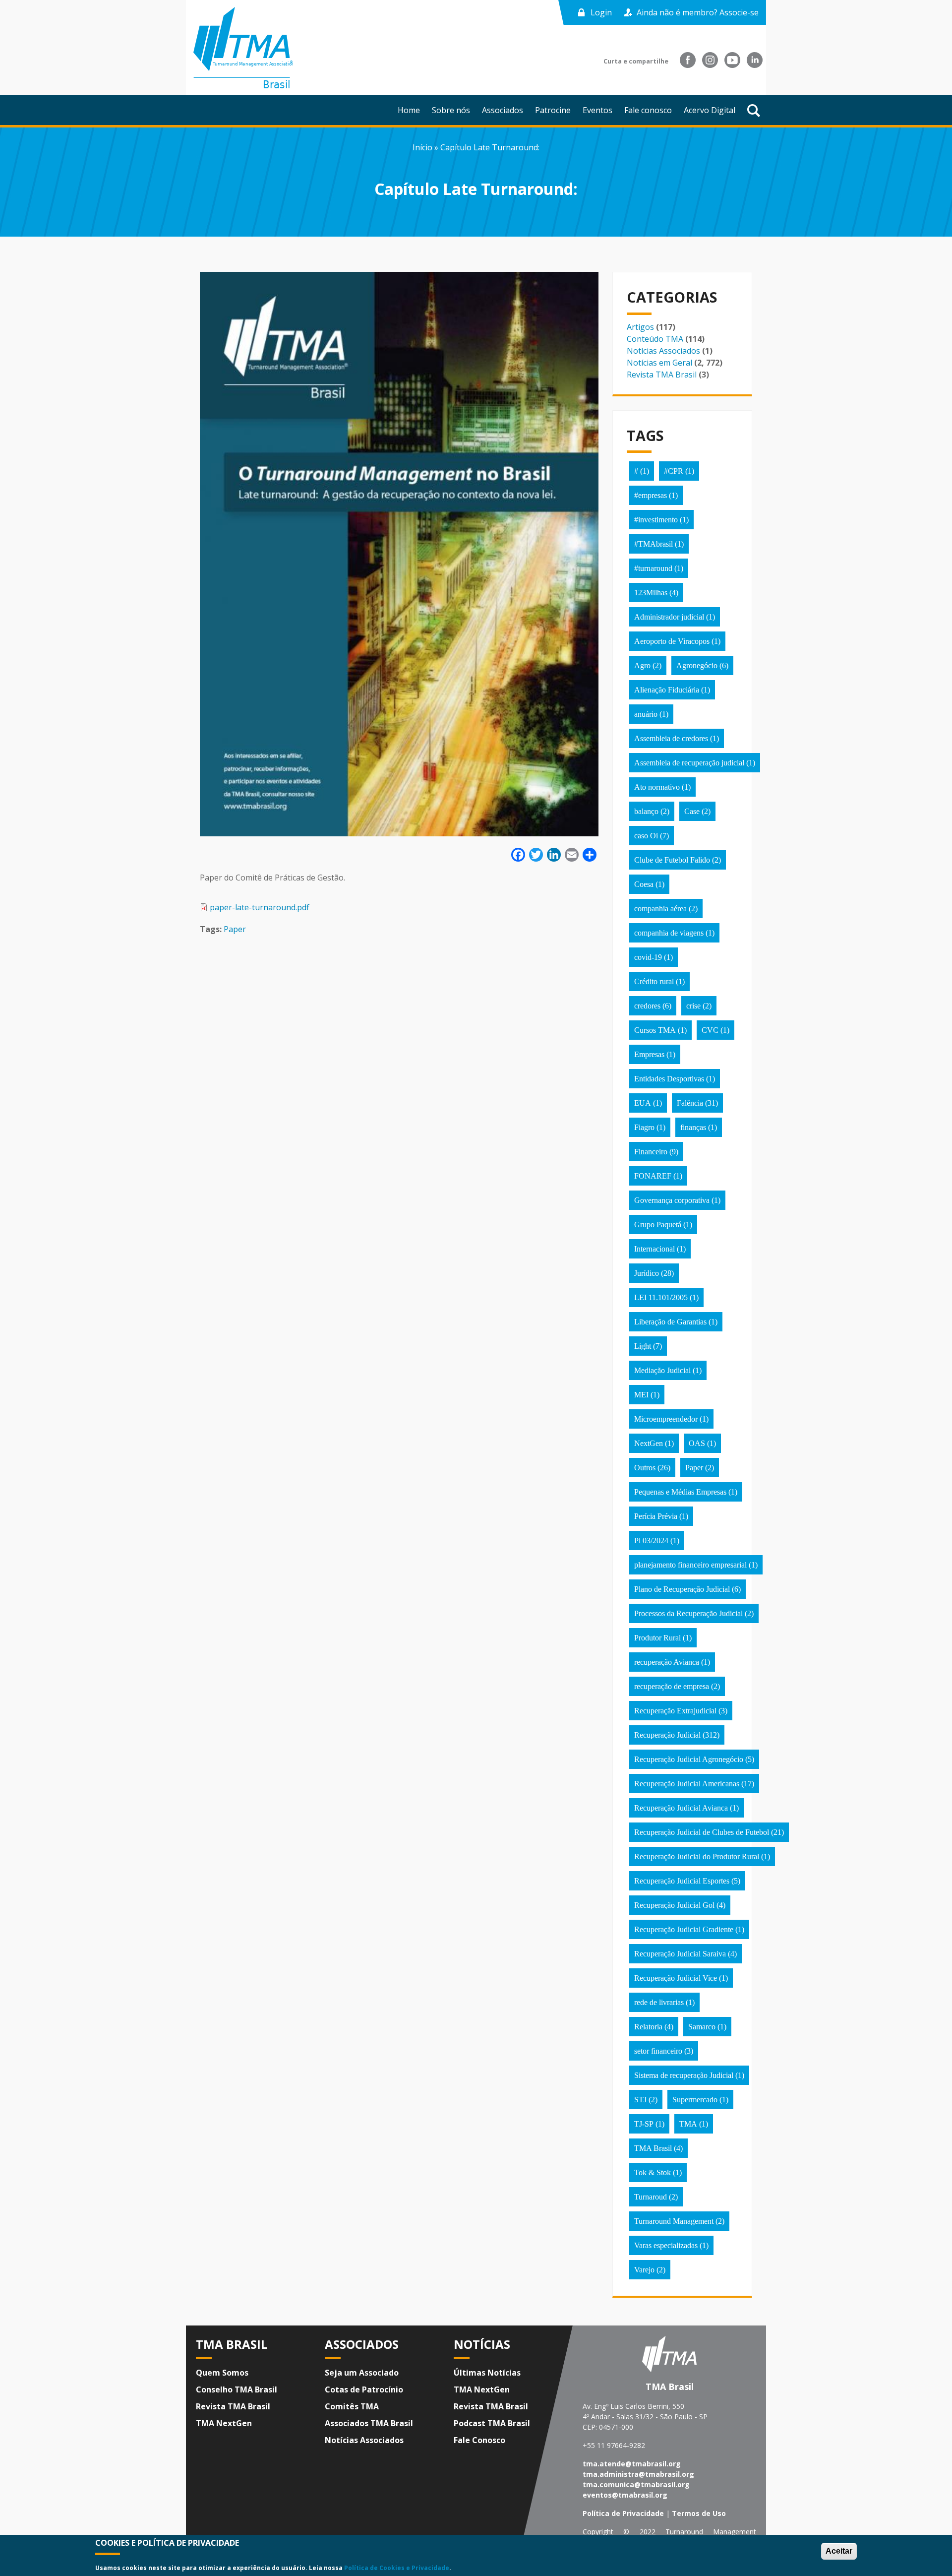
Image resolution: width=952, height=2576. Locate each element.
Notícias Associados (663, 351)
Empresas (649, 1054)
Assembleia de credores (671, 738)
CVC (710, 1030)
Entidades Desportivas (669, 1079)
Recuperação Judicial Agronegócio (689, 1759)
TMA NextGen (224, 2423)
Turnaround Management (674, 2221)
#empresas (651, 495)
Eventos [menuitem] (597, 110)
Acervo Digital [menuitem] (710, 110)
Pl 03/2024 (651, 1540)
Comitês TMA (352, 2406)
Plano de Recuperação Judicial (682, 1589)
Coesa (644, 884)
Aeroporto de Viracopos (672, 641)
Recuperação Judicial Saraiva (680, 1954)
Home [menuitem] (409, 110)
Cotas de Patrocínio (364, 2389)
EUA (643, 1103)
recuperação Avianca (667, 1662)
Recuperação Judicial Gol (674, 1905)
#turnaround (653, 568)
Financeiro (651, 1152)
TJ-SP (644, 2124)
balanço (646, 811)
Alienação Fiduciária (667, 690)
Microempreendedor (666, 1419)
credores (647, 1006)
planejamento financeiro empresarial (690, 1565)
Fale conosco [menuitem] (648, 110)
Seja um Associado (362, 2373)
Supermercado (695, 2100)
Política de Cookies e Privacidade (397, 2568)
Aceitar (839, 2551)
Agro (642, 665)
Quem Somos (222, 2373)
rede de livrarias (659, 2002)
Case (692, 811)
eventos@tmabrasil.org (625, 2495)
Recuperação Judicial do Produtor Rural (697, 1856)
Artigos (640, 327)
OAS (697, 1443)
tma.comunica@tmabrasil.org (636, 2484)
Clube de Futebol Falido (672, 860)
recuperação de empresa (672, 1686)
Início (422, 147)
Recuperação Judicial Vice (676, 1978)
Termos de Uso (699, 2513)
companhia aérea (660, 909)
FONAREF (653, 1176)
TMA (688, 2124)
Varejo (644, 2270)
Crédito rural (654, 981)
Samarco (702, 2027)
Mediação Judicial (662, 1370)
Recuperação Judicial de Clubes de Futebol (702, 1832)
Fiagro (644, 1127)
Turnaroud (651, 2197)
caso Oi (646, 836)
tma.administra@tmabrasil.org (638, 2474)
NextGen (649, 1443)
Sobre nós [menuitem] (451, 110)
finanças (693, 1127)
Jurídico (647, 1273)
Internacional (654, 1249)
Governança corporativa (672, 1200)
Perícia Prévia (656, 1516)
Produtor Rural (657, 1638)
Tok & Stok (653, 2172)
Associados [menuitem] (503, 110)
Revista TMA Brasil (662, 375)
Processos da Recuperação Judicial (688, 1613)
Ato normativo (657, 787)
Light (643, 1346)
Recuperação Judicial (667, 1735)
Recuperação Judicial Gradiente (684, 1929)
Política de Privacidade (623, 2513)
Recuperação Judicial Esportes (682, 1881)
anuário (646, 714)
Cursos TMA (655, 1030)
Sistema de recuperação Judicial (684, 2075)
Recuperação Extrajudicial (675, 1711)
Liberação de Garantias (670, 1322)
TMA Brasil (653, 2148)
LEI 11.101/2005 (661, 1297)
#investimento (656, 520)
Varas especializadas (666, 2245)
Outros (645, 1468)
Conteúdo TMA (655, 339)
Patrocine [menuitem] (553, 110)
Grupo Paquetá (658, 1225)
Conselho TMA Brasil (237, 2389)
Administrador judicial (669, 617)
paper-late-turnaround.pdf (260, 907)
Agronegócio (697, 665)
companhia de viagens (669, 933)
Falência (690, 1103)
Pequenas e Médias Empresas (680, 1492)
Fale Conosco (479, 2440)
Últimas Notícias (487, 2373)
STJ (640, 2100)
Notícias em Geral (659, 363)
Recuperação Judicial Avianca (681, 1808)
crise (693, 1006)
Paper (235, 929)
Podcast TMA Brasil (492, 2423)
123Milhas (651, 593)
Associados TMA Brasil (369, 2423)
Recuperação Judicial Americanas (687, 1784)
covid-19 (648, 957)
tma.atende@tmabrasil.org (632, 2464)
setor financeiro (658, 2051)
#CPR (674, 471)
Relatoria (648, 2027)
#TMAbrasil (654, 544)
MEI (641, 1395)
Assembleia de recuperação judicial (689, 763)
